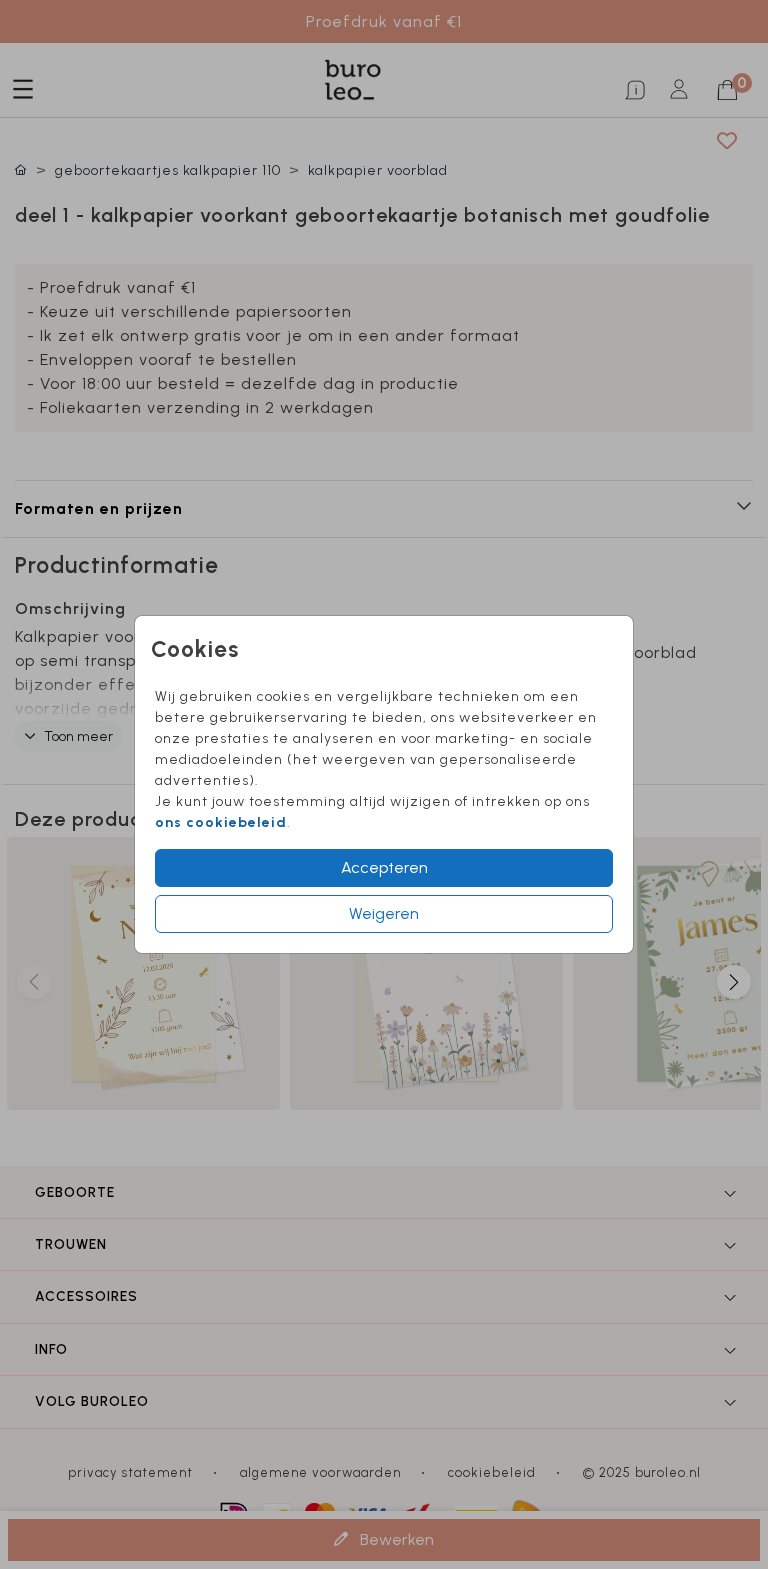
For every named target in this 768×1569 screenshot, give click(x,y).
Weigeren (384, 913)
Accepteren (384, 867)
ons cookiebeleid (221, 822)
